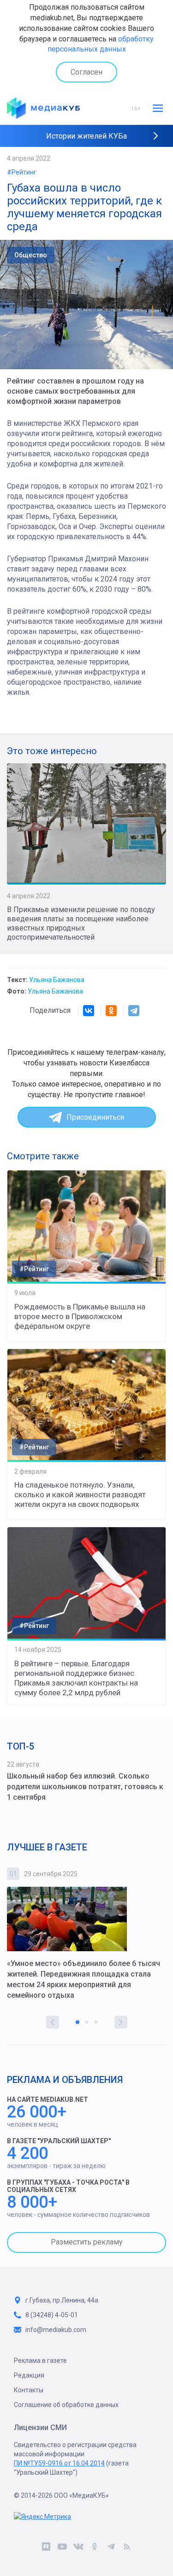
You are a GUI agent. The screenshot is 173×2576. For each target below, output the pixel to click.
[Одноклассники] (111, 1011)
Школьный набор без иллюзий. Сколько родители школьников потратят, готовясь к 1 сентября (85, 1787)
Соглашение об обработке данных (66, 2405)
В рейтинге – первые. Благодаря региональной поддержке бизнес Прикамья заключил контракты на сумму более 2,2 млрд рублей (76, 1678)
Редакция (29, 2375)
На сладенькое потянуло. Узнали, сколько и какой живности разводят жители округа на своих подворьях (80, 1494)
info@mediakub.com (56, 2330)
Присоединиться (95, 1117)
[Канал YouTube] (63, 2548)
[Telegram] (134, 1011)
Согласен (86, 72)
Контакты (29, 2390)
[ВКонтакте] (89, 1011)
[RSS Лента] (127, 2548)
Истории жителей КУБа (86, 136)
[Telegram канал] (111, 2548)
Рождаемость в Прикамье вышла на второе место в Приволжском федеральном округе (80, 1316)
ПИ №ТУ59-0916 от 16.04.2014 (59, 2463)
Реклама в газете (40, 2361)
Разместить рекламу (87, 2242)
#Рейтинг (22, 172)
